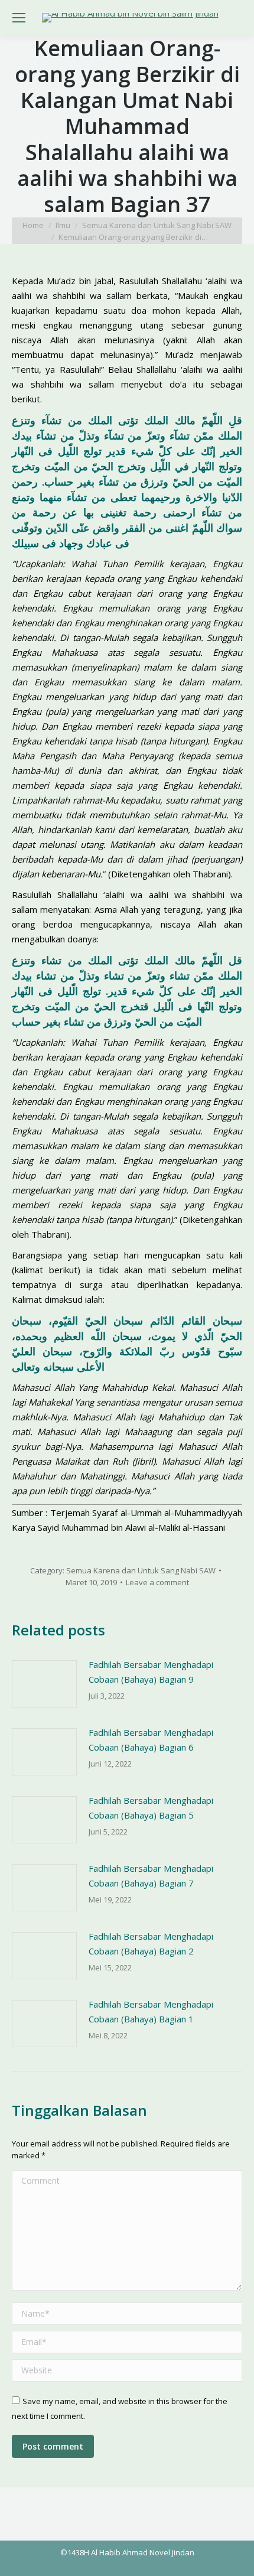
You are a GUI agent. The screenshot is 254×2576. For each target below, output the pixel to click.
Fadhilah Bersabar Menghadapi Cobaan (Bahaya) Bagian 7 (151, 1876)
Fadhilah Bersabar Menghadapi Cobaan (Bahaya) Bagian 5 (151, 1808)
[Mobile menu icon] (19, 18)
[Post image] (44, 1684)
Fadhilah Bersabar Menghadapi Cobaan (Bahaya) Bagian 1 (151, 2011)
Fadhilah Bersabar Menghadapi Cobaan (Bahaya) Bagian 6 (151, 1740)
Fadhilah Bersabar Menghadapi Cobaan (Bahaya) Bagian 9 (151, 1672)
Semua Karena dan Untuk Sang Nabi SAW (141, 1570)
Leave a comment (157, 1582)
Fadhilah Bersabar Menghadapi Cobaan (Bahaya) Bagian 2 (151, 1944)
